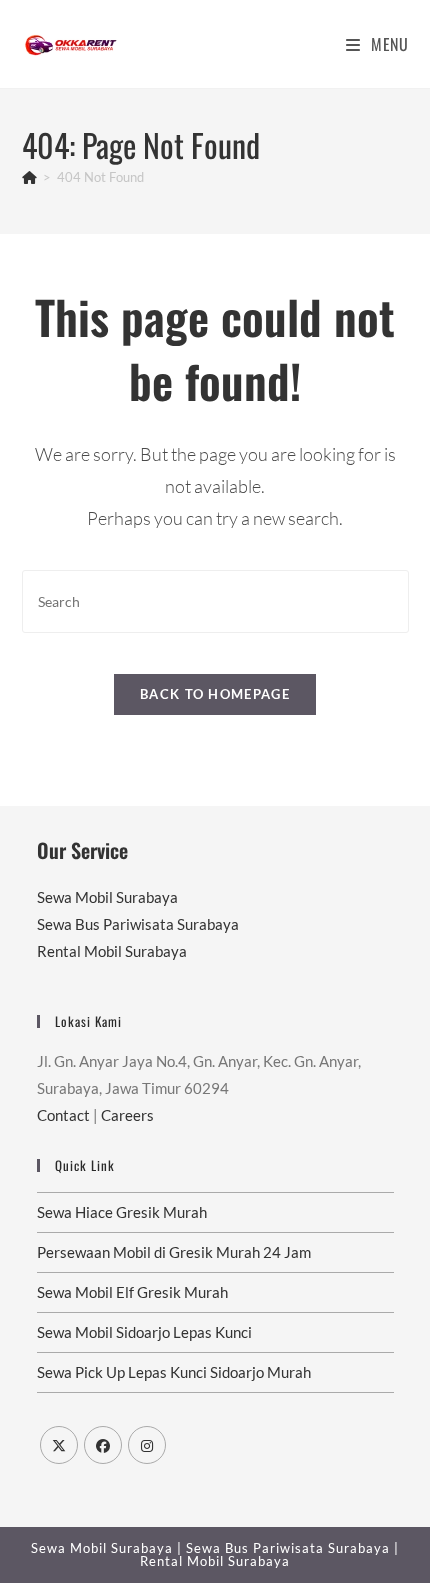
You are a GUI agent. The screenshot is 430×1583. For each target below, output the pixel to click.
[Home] (29, 177)
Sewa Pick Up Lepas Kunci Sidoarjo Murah (174, 1372)
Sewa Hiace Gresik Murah (122, 1212)
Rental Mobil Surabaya (112, 951)
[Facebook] (103, 1445)
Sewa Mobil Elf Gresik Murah (132, 1292)
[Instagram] (147, 1445)
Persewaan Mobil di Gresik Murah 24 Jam (174, 1252)
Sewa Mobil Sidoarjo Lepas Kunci (144, 1332)
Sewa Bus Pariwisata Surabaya (138, 924)
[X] (59, 1445)
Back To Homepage (215, 694)
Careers (127, 1115)
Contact (63, 1115)
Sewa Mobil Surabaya (107, 897)
